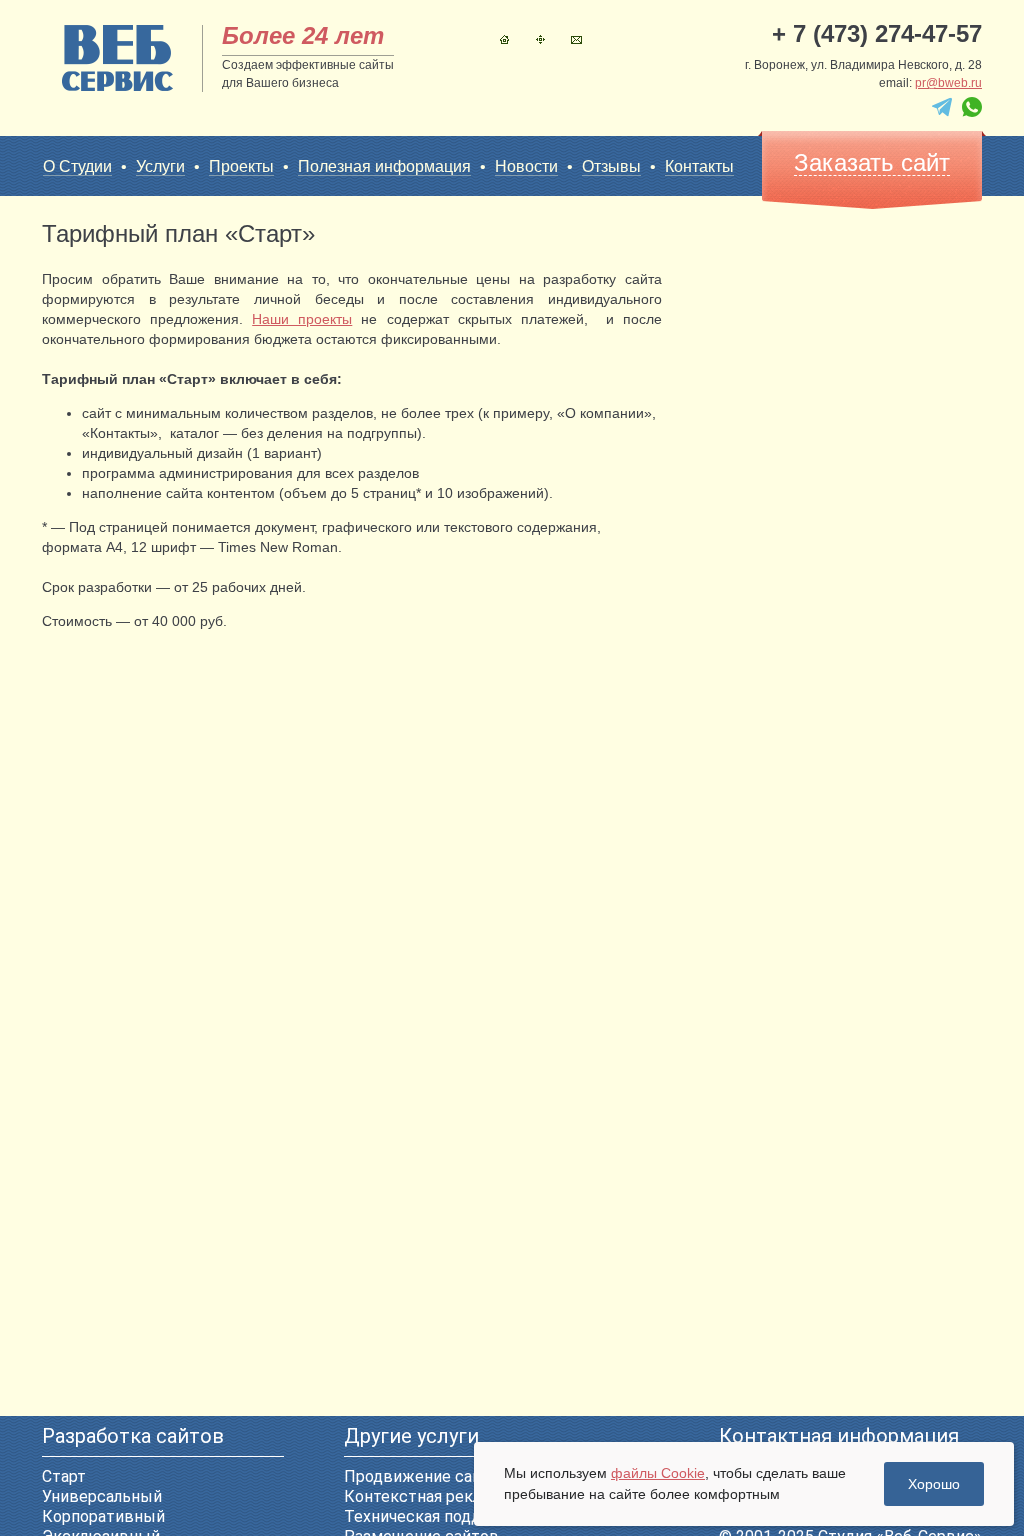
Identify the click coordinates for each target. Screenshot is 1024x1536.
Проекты (241, 166)
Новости (526, 166)
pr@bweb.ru (948, 83)
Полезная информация (384, 166)
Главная (504, 39)
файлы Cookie (658, 1473)
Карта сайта (540, 39)
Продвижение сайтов (426, 1476)
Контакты (576, 39)
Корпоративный (103, 1516)
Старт (64, 1476)
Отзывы (611, 166)
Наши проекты (302, 319)
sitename (117, 58)
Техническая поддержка (436, 1516)
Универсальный (102, 1496)
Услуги (160, 166)
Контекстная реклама (426, 1496)
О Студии (77, 166)
